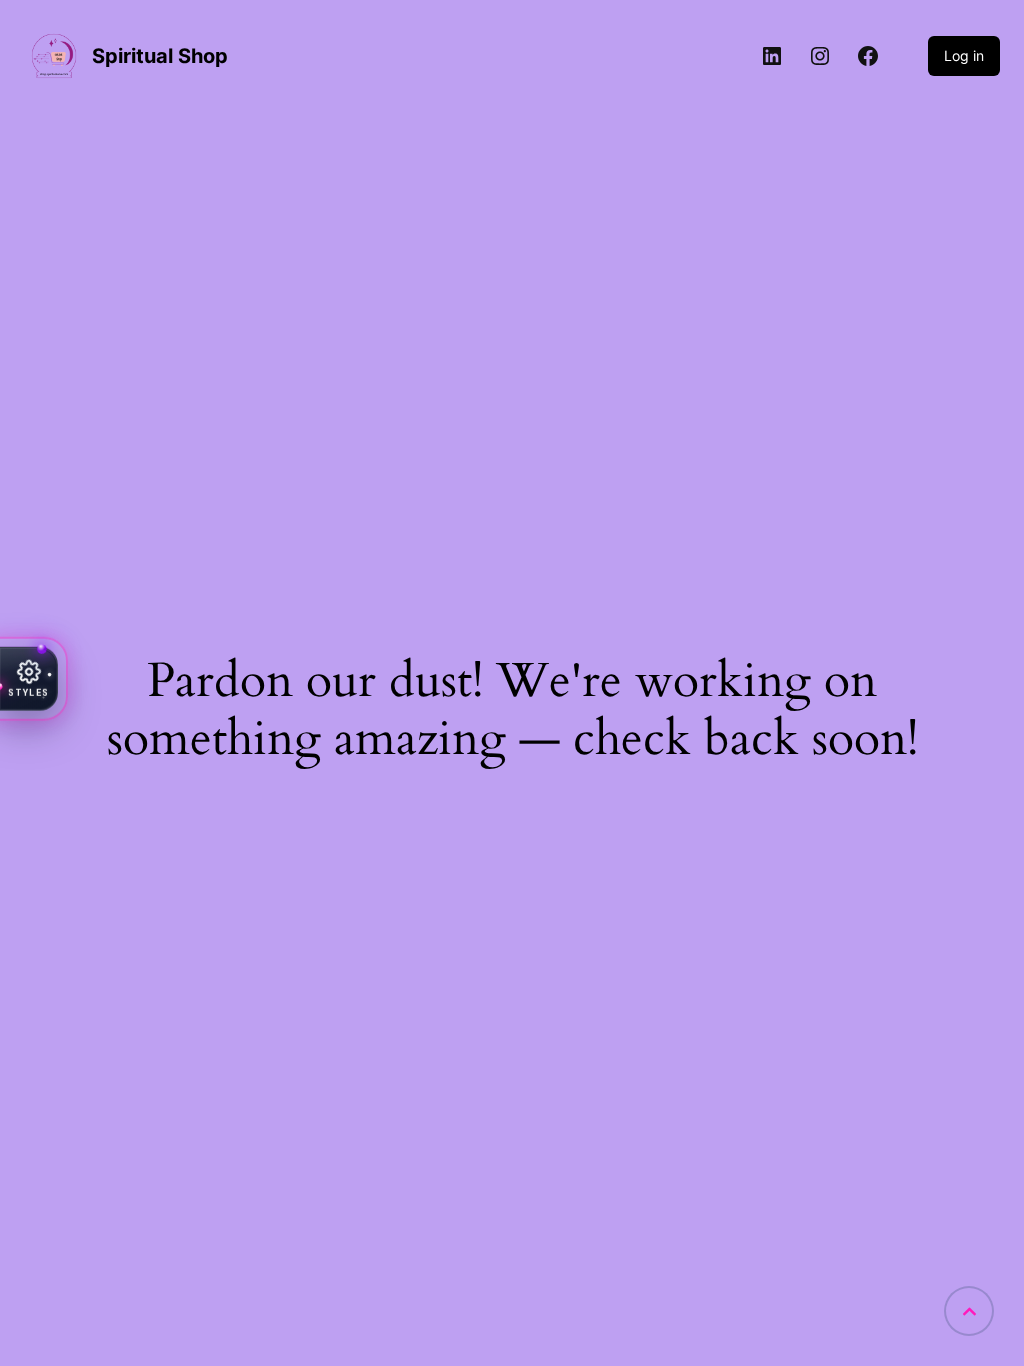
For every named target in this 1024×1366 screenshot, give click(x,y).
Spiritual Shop (160, 56)
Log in (964, 55)
